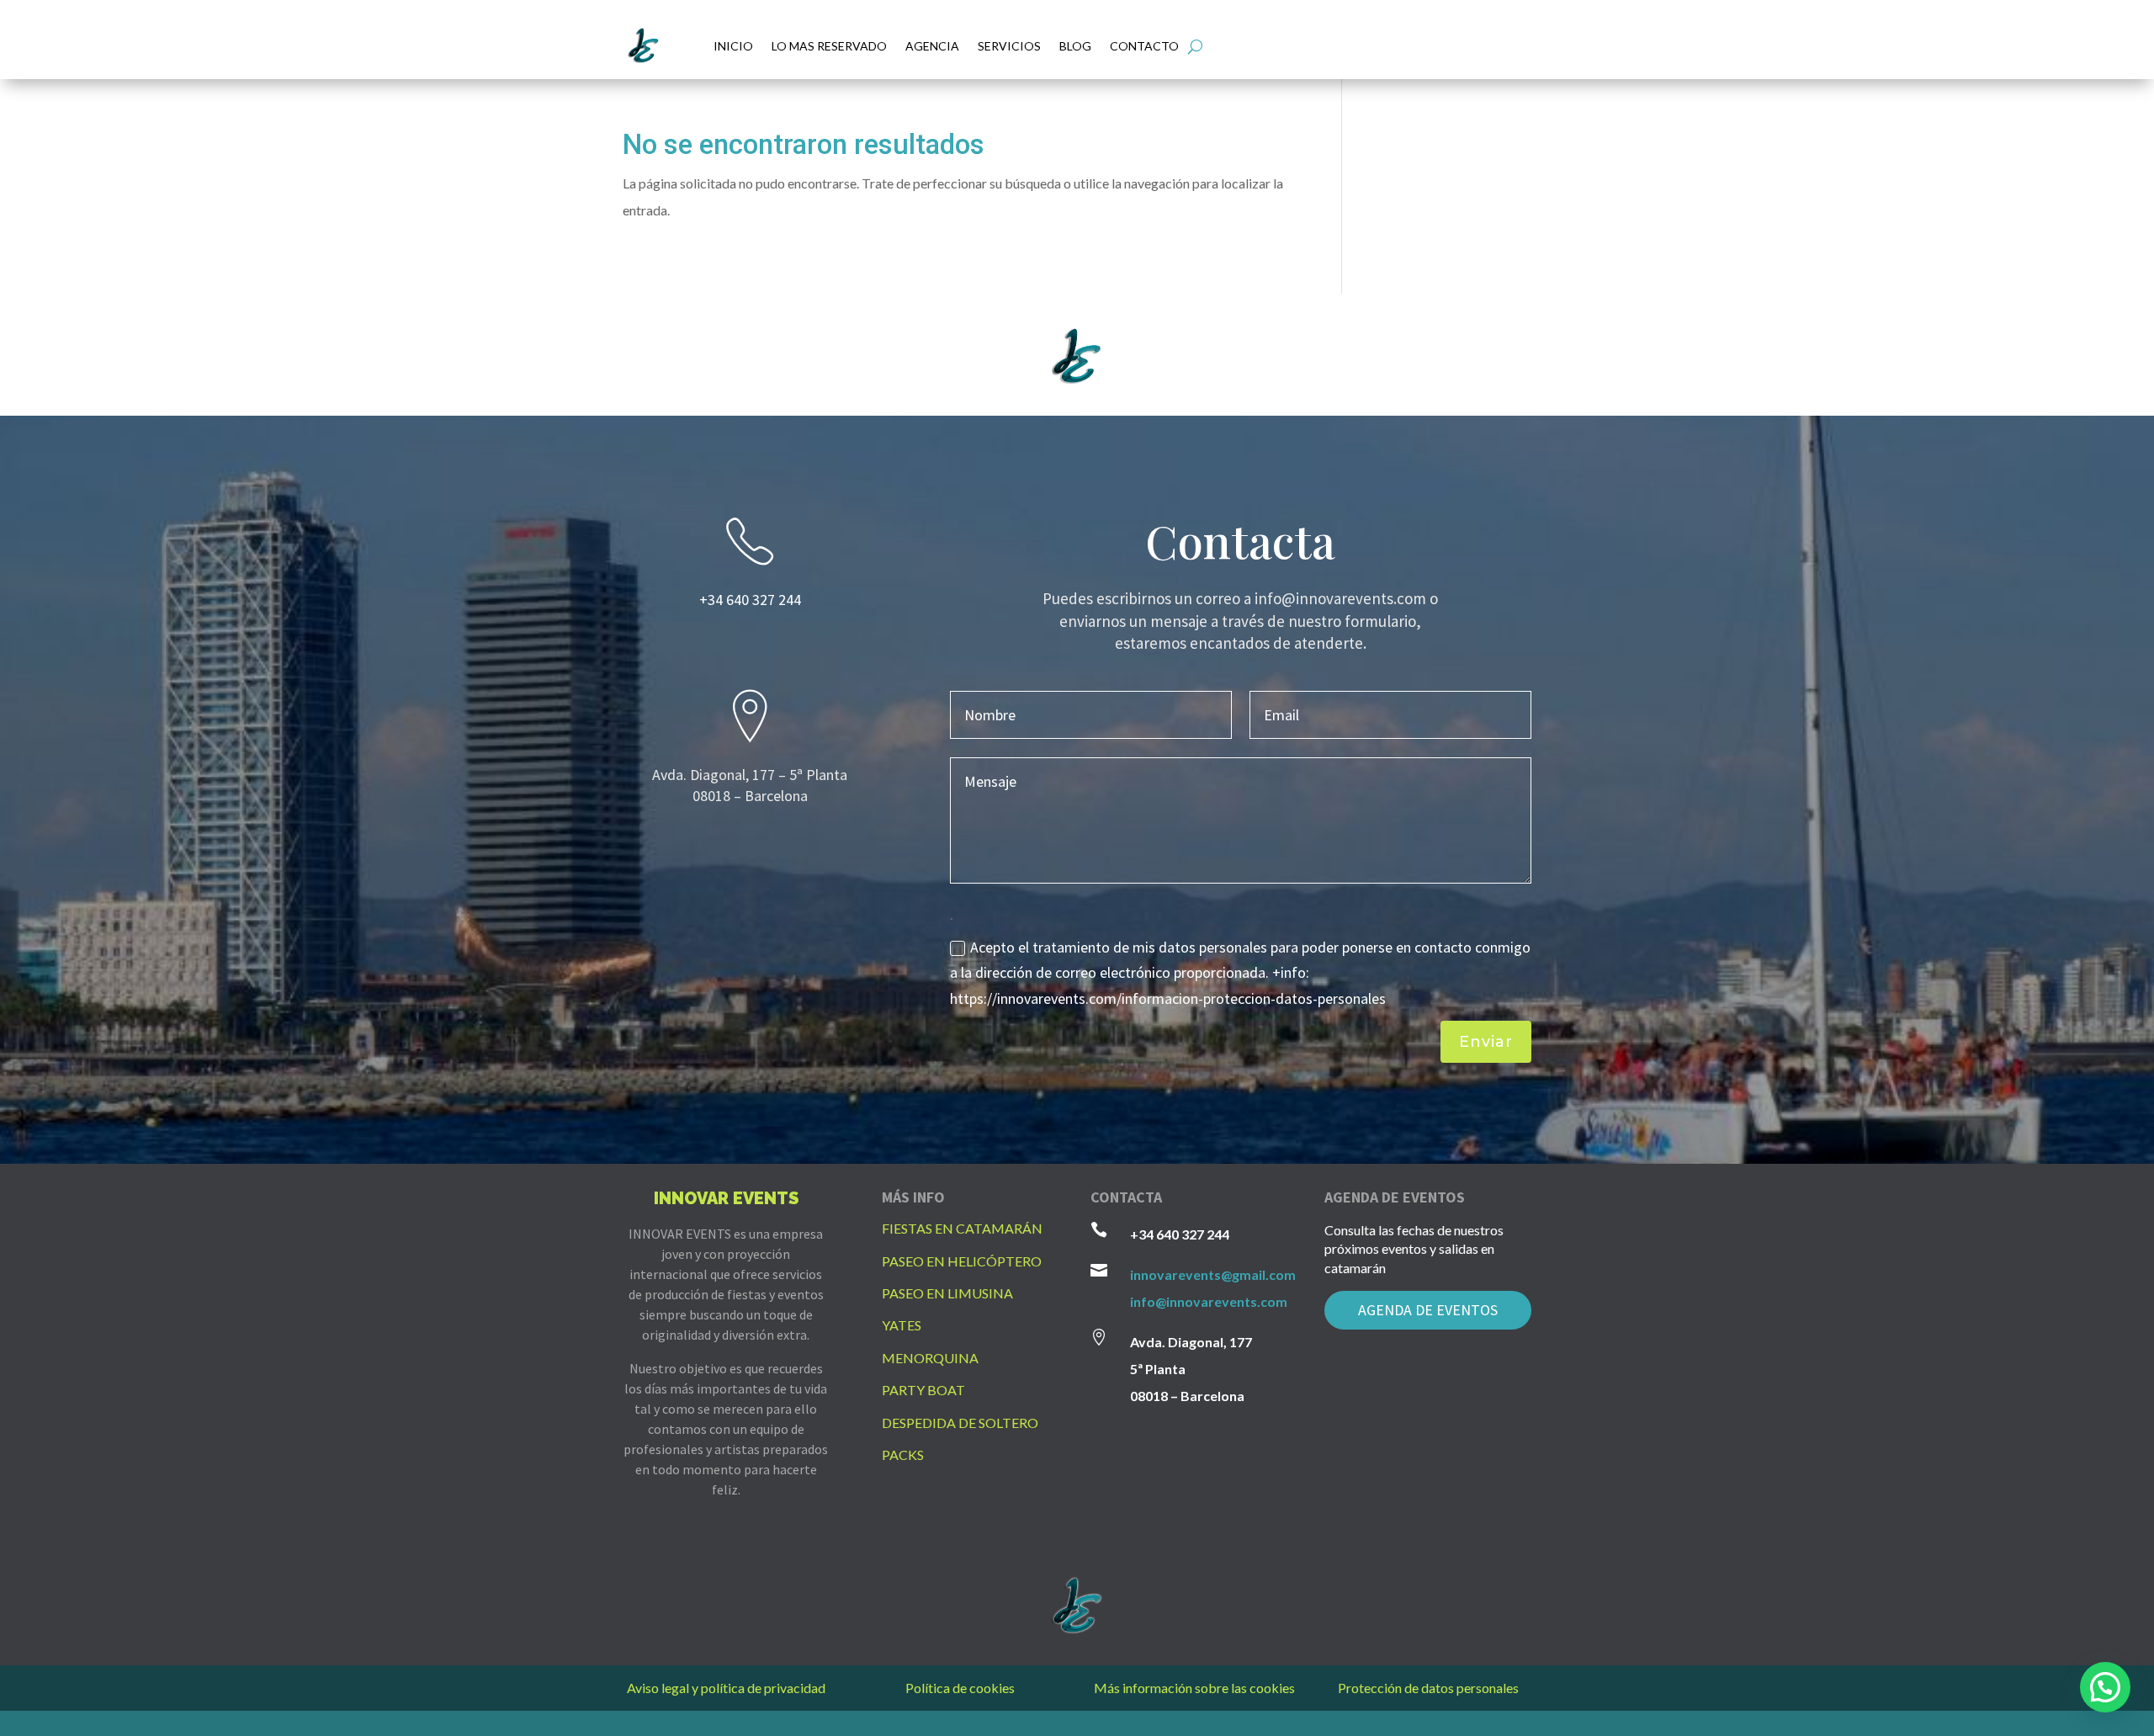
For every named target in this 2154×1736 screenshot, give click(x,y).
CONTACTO (1144, 46)
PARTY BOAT (923, 1390)
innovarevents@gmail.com (1213, 1274)
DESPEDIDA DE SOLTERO (960, 1423)
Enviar (1486, 1042)
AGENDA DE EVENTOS (1428, 1310)
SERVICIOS (1009, 46)
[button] (2105, 1687)
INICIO (733, 46)
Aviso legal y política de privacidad (726, 1688)
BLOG (1075, 46)
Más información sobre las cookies (1194, 1688)
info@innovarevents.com (1209, 1301)
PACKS (903, 1455)
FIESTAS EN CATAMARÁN (962, 1228)
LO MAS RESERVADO (829, 46)
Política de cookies (960, 1688)
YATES (902, 1325)
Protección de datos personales (1428, 1688)
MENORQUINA (930, 1358)
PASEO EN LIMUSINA (947, 1293)
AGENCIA (932, 46)
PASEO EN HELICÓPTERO (962, 1261)
